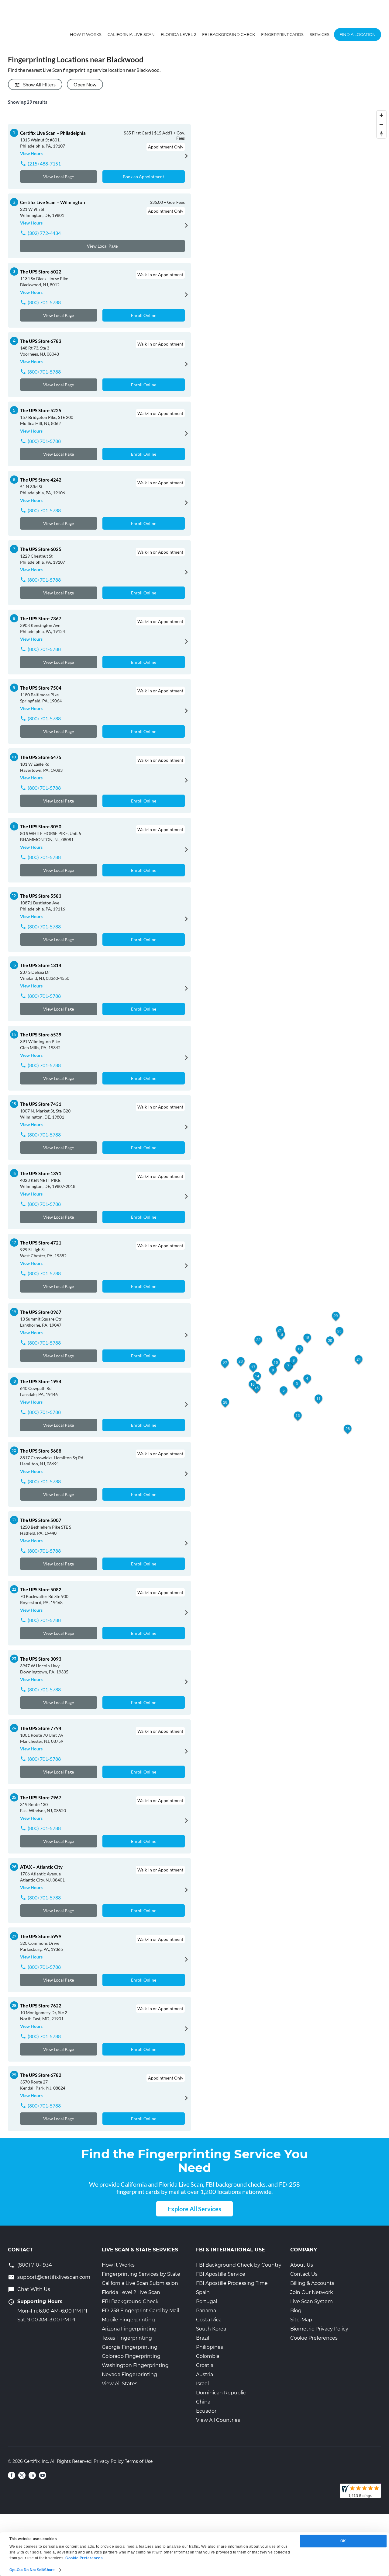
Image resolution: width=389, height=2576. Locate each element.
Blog (296, 2311)
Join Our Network (312, 2292)
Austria (205, 2374)
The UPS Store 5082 (41, 1589)
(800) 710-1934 (35, 2265)
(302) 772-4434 (44, 233)
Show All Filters (39, 84)
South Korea (211, 2329)
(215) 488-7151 (44, 164)
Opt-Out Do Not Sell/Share (32, 2570)
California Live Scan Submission (140, 2283)
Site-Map (301, 2320)
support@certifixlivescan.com (54, 2277)
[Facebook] (12, 2475)
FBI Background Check (229, 34)
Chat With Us (34, 2289)
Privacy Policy (109, 2461)
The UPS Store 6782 (41, 2075)
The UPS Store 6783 (41, 341)
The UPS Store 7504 (41, 688)
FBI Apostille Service (221, 2274)
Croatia (205, 2365)
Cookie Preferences (314, 2338)
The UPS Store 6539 (41, 1035)
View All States (120, 2384)
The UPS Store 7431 (41, 1104)
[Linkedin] (32, 2475)
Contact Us (304, 2274)
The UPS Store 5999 (41, 1936)
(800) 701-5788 (44, 302)
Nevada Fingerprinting (129, 2374)
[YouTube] (43, 2475)
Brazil (203, 2338)
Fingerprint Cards (282, 34)
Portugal (207, 2301)
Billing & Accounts (312, 2283)
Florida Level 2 (178, 34)
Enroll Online (144, 315)
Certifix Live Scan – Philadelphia (53, 133)
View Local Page (59, 177)
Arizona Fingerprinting (129, 2329)
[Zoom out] (381, 124)
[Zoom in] (381, 115)
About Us (302, 2265)
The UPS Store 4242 (41, 480)
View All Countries (218, 2420)
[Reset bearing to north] (381, 134)
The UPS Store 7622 (41, 2006)
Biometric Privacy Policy (319, 2329)
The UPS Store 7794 (41, 1728)
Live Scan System (312, 2301)
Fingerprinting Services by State (141, 2274)
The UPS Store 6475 (41, 757)
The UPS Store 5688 (41, 1451)
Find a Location (358, 34)
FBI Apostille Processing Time (232, 2283)
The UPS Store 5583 (41, 896)
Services (320, 34)
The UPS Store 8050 (41, 827)
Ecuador (206, 2411)
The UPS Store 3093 (41, 1659)
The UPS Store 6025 (41, 549)
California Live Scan (131, 34)
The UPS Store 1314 (41, 965)
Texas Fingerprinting (127, 2338)
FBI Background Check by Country (239, 2265)
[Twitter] (22, 2475)
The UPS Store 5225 (41, 410)
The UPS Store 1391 (41, 1173)
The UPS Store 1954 (41, 1381)
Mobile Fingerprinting (128, 2320)
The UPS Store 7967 (41, 1798)
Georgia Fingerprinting (130, 2347)
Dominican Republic (221, 2393)
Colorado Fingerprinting (131, 2356)
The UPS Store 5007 (41, 1520)
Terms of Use (139, 2461)
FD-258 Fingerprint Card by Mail (140, 2311)
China (203, 2402)
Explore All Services (194, 2209)
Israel (202, 2384)
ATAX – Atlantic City (41, 1867)
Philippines (210, 2347)
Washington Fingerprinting (135, 2365)
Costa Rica (209, 2320)
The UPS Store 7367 (41, 618)
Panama (206, 2311)
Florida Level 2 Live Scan (131, 2292)
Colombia (208, 2356)
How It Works (86, 34)
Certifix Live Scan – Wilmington (53, 202)
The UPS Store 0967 (41, 1312)
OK (343, 2541)
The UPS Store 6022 (41, 272)
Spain (203, 2292)
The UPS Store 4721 (41, 1243)
